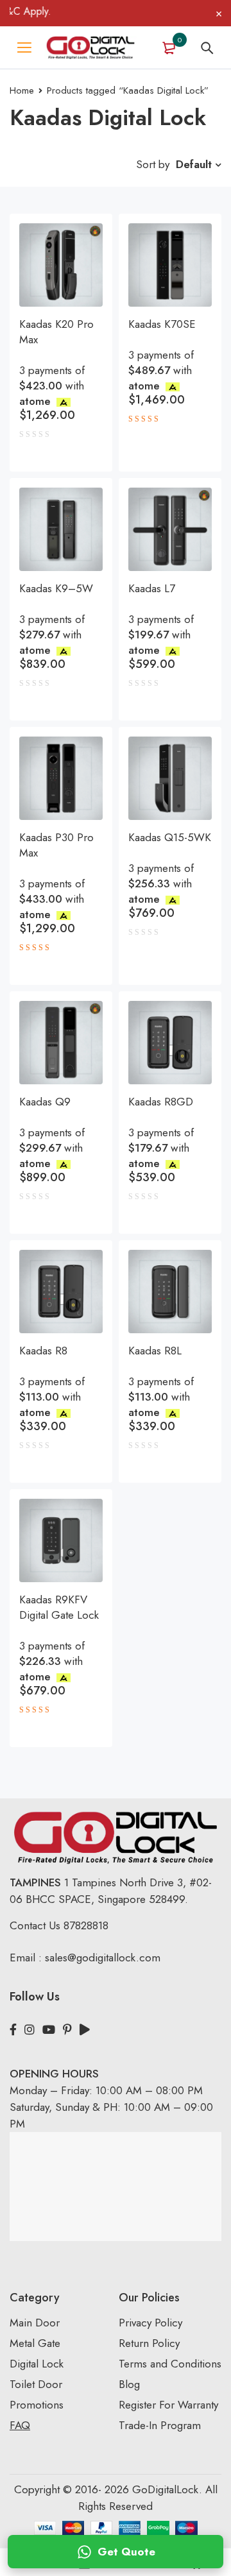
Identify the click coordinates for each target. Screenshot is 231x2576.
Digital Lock (37, 2364)
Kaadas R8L (155, 1351)
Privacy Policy (150, 2323)
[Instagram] (30, 2030)
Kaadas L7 (152, 588)
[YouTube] (49, 2030)
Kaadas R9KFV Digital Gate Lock (59, 1607)
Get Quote (126, 2552)
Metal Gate (35, 2343)
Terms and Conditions (170, 2364)
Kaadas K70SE (162, 324)
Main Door (35, 2323)
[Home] (90, 47)
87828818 (86, 1925)
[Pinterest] (67, 2030)
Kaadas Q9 (45, 1102)
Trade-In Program (160, 2425)
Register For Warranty (170, 2405)
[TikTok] (85, 2030)
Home (22, 90)
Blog (129, 2384)
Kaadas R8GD (161, 1102)
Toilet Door (36, 2384)
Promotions (37, 2405)
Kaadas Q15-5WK (170, 837)
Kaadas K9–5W (56, 588)
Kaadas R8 (43, 1351)
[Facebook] (13, 2030)
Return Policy (149, 2343)
